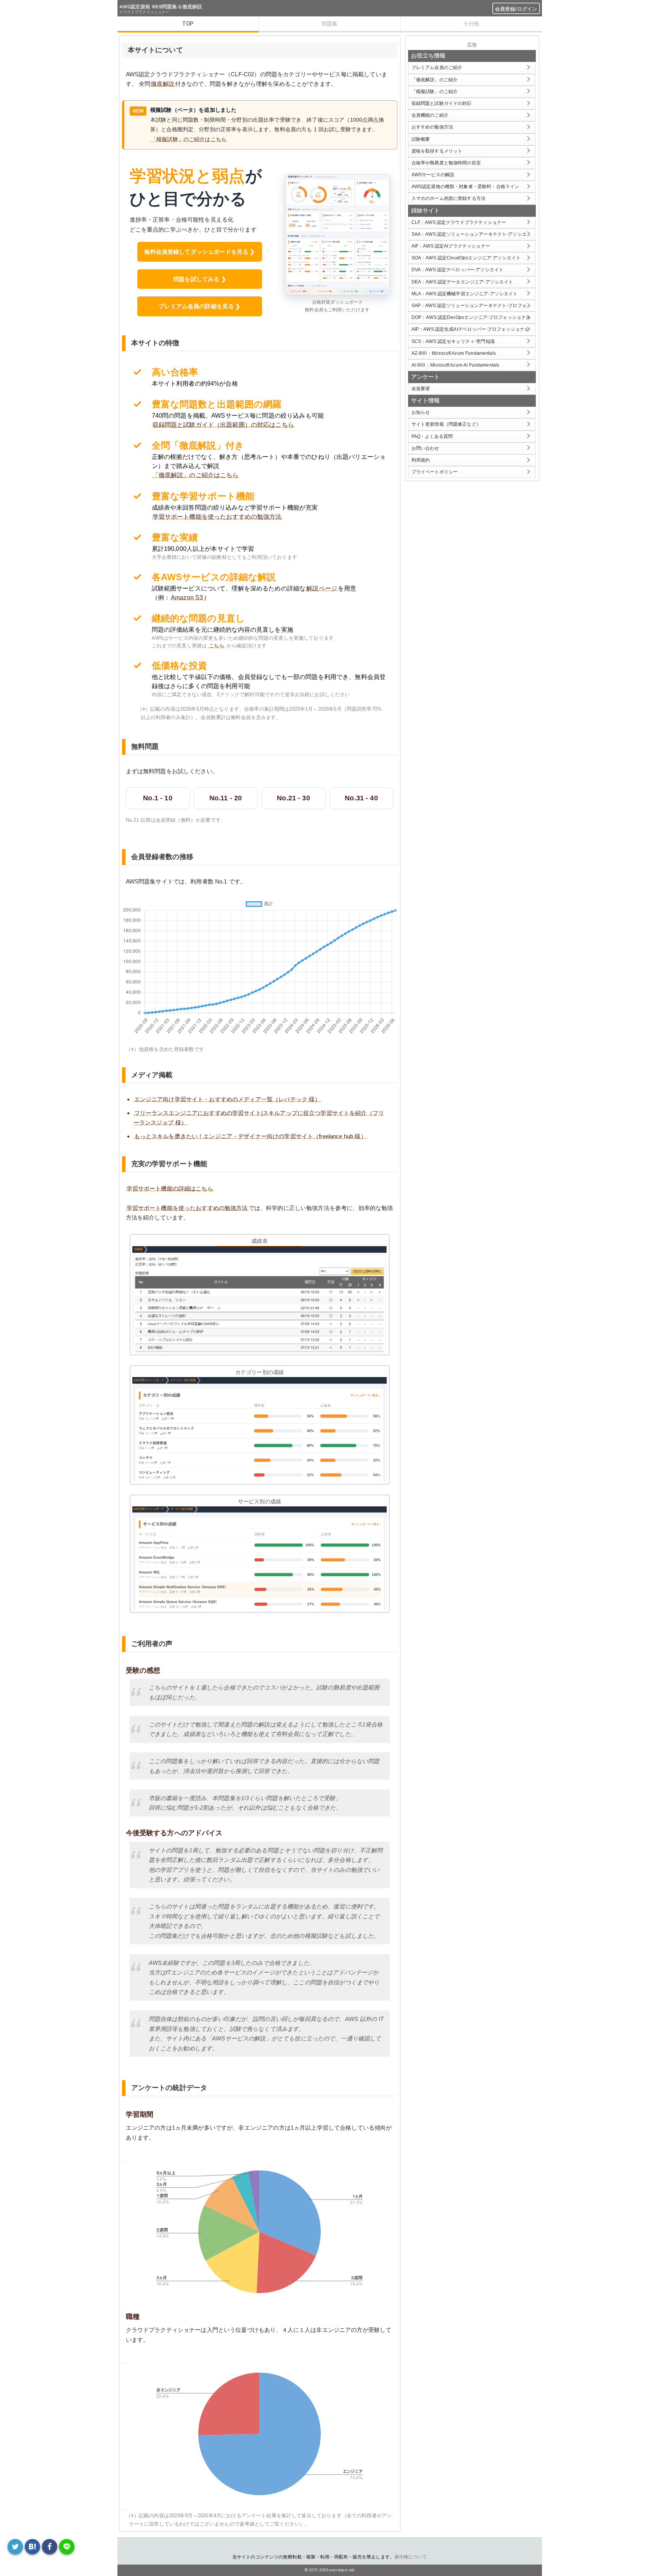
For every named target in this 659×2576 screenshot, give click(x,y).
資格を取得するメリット (437, 151)
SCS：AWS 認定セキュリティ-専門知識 (453, 341)
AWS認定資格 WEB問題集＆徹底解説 (161, 7)
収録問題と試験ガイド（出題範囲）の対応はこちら (223, 425)
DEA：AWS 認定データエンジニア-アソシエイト (462, 282)
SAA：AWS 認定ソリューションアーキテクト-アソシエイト (473, 234)
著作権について (411, 2557)
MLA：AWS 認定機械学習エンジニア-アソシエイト (465, 294)
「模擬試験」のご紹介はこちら (189, 139)
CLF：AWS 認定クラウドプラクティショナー (459, 222)
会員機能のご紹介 (430, 115)
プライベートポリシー (435, 472)
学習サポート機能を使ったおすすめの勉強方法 (217, 517)
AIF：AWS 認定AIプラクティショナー (451, 246)
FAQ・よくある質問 (432, 436)
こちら (216, 646)
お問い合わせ (425, 448)
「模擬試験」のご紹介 (435, 92)
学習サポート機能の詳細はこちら (170, 1188)
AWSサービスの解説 (433, 175)
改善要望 (421, 389)
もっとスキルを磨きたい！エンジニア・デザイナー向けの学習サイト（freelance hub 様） (250, 1136)
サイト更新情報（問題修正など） (446, 424)
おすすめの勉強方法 (432, 127)
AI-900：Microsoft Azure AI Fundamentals (456, 365)
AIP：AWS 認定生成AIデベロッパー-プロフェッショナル (470, 329)
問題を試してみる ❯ (200, 279)
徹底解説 (163, 84)
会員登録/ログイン (516, 9)
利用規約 (421, 460)
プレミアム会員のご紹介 (437, 68)
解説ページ (322, 588)
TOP (188, 24)
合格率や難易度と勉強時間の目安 (446, 163)
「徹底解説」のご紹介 (435, 80)
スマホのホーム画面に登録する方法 (448, 198)
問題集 (329, 24)
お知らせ (421, 412)
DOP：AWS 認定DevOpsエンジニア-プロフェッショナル (471, 317)
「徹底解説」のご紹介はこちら (196, 475)
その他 (471, 24)
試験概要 (421, 139)
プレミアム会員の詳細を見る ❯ (199, 306)
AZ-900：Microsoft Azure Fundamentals (454, 353)
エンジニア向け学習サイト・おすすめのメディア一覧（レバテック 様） (227, 1099)
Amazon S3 (187, 598)
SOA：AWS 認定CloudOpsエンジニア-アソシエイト (466, 258)
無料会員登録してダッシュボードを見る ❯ (199, 252)
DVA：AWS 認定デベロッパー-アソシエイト (457, 270)
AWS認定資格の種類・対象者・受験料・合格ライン (465, 187)
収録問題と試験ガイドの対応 (442, 103)
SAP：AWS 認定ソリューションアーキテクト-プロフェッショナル (473, 306)
